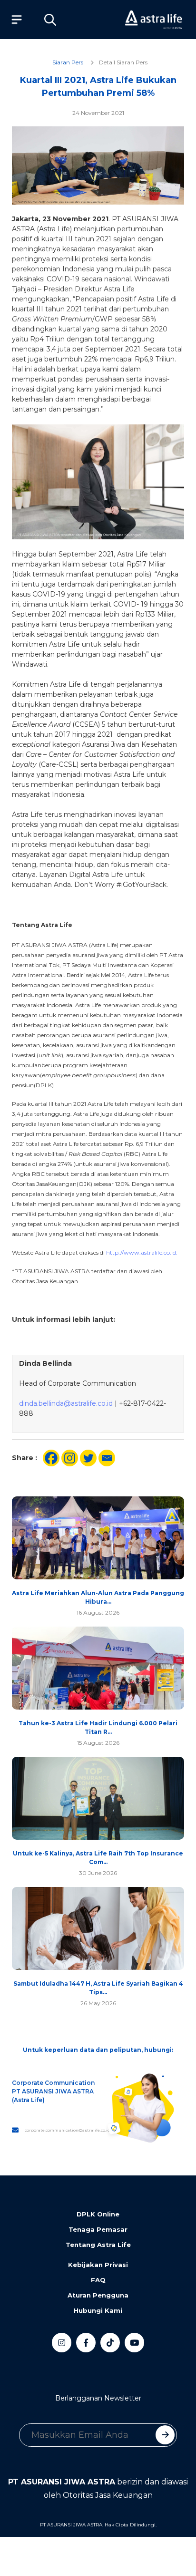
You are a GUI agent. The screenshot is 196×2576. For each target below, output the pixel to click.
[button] (50, 20)
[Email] (107, 1458)
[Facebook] (51, 1458)
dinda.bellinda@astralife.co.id (66, 1403)
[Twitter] (88, 1458)
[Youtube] (134, 2343)
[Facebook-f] (86, 2343)
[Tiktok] (110, 2343)
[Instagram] (70, 1458)
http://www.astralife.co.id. (142, 1252)
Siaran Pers (68, 62)
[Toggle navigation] (14, 20)
